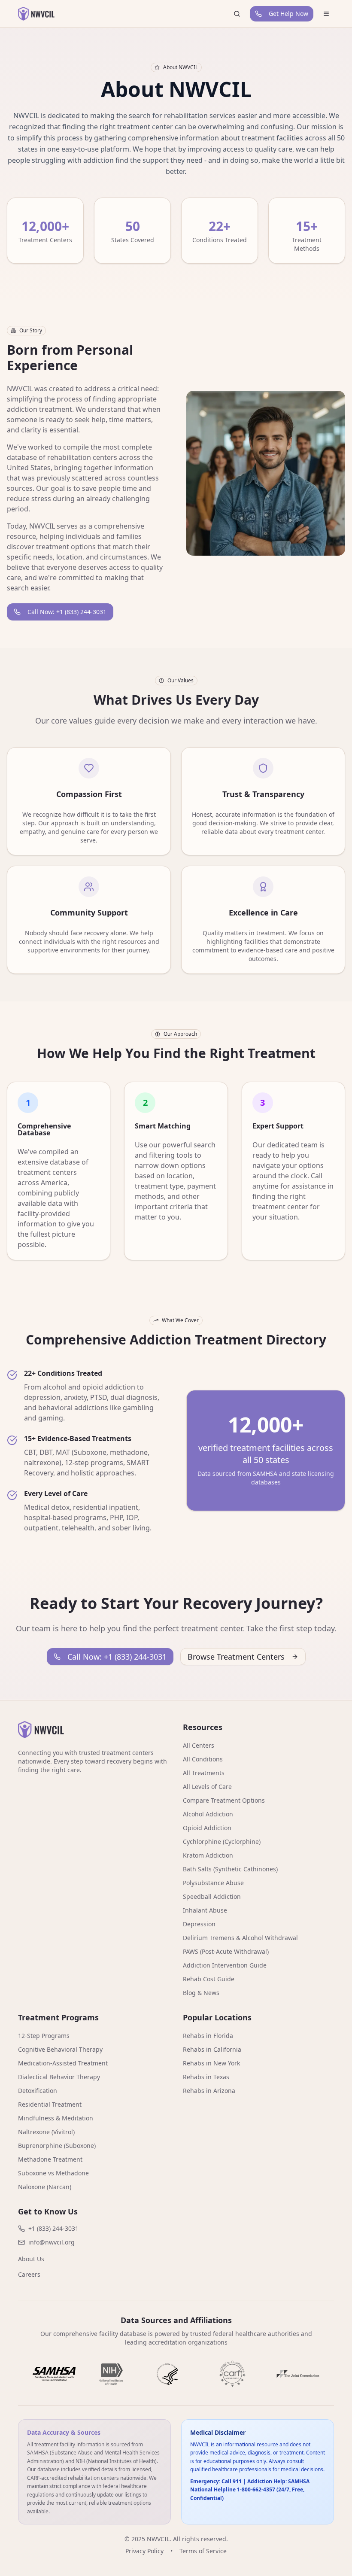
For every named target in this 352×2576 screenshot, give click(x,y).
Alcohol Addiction (208, 1814)
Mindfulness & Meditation (56, 2118)
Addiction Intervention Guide (225, 1965)
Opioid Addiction (207, 1828)
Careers (29, 2274)
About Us (31, 2259)
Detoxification (38, 2091)
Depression (199, 1924)
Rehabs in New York (211, 2063)
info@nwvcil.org (52, 2242)
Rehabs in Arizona (209, 2091)
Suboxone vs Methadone (53, 2173)
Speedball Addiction (212, 1896)
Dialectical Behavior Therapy (59, 2077)
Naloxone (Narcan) (45, 2187)
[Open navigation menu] (326, 14)
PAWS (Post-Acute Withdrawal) (226, 1951)
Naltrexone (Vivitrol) (46, 2132)
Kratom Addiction (208, 1855)
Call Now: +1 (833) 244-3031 (67, 612)
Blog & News (201, 1993)
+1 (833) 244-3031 (53, 2228)
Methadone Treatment (50, 2159)
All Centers (199, 1745)
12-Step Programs (44, 2036)
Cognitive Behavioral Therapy (60, 2049)
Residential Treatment (50, 2104)
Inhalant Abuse (205, 1910)
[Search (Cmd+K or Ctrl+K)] (237, 14)
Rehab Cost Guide (209, 1979)
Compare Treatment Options (224, 1800)
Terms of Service (203, 2551)
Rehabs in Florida (208, 2036)
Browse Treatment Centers (236, 1657)
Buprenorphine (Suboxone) (57, 2146)
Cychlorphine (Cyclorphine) (222, 1842)
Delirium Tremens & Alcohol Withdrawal (240, 1938)
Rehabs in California (212, 2049)
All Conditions (203, 1759)
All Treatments (204, 1773)
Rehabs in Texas (206, 2077)
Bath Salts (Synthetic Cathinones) (230, 1869)
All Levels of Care (207, 1787)
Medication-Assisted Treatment (63, 2063)
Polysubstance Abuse (213, 1883)
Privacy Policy (144, 2551)
